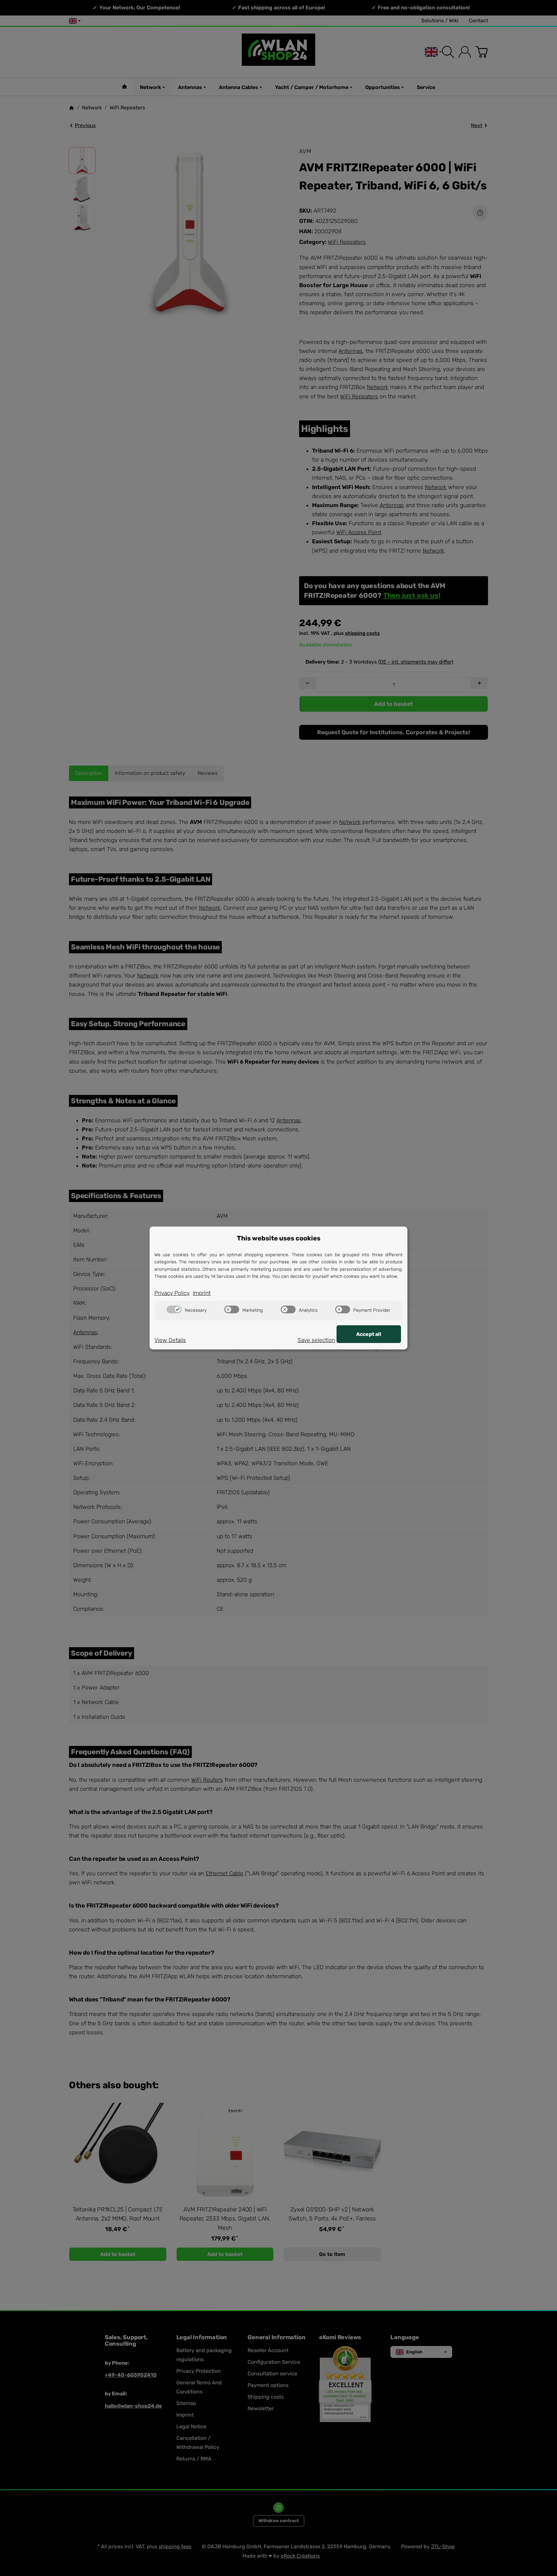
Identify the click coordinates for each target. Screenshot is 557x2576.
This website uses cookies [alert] (279, 1238)
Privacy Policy (172, 1293)
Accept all (369, 1334)
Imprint (202, 1293)
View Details (170, 1340)
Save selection (316, 1340)
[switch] (174, 1309)
